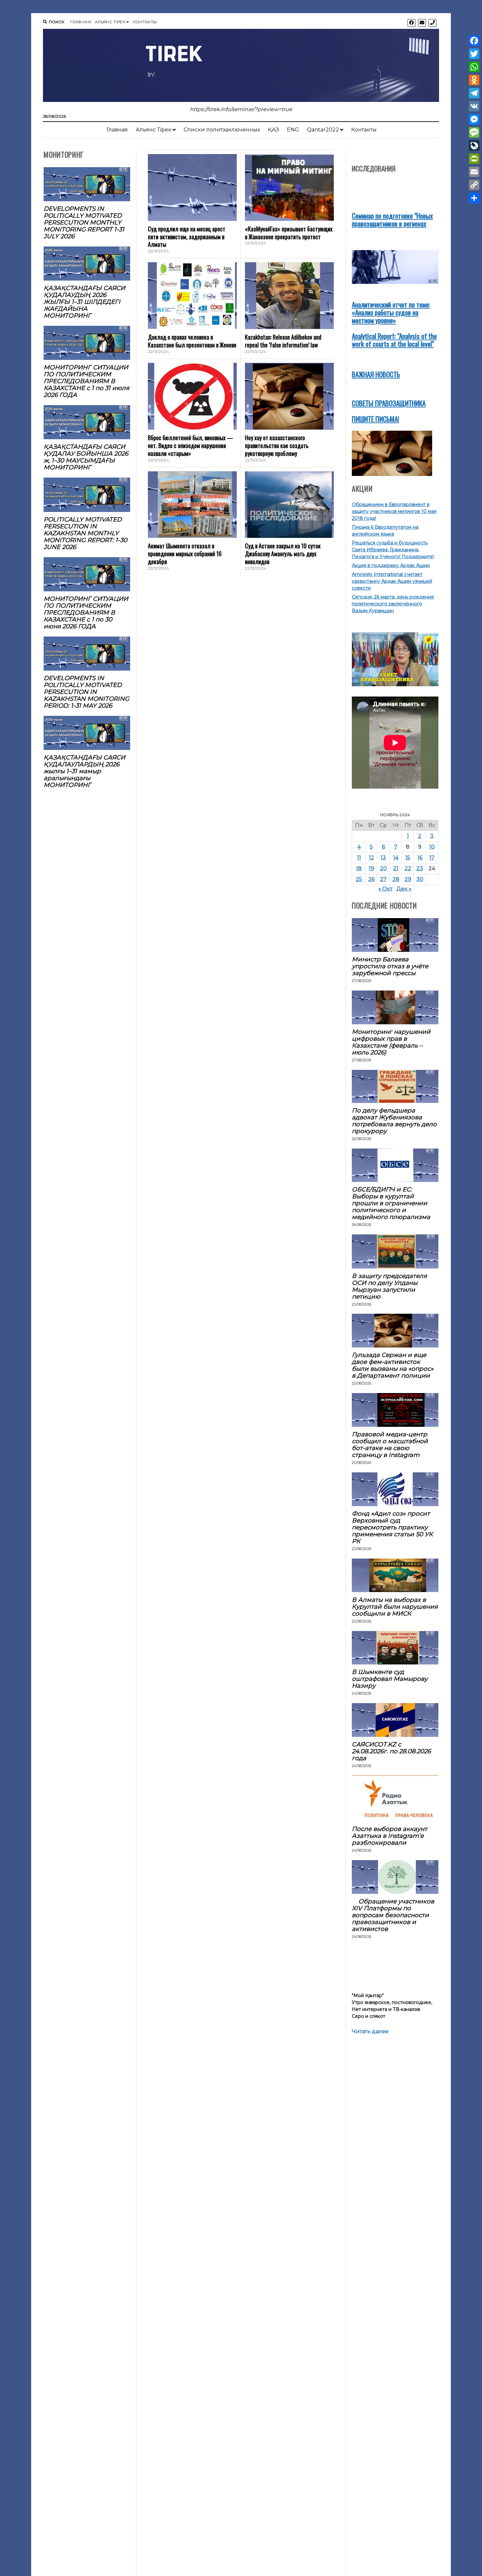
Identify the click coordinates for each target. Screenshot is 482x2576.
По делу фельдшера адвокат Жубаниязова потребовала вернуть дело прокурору (394, 1121)
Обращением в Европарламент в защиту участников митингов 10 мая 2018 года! (394, 511)
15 (408, 858)
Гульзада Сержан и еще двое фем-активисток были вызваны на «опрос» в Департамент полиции (393, 1365)
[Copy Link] (474, 185)
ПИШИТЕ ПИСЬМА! (375, 419)
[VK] (474, 106)
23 (420, 868)
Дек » (404, 889)
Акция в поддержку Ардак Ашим (391, 565)
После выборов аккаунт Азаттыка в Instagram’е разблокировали (390, 1836)
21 (396, 868)
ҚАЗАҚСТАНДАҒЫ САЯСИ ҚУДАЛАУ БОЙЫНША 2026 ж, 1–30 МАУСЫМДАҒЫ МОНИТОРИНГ (86, 457)
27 (383, 879)
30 (420, 879)
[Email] (474, 172)
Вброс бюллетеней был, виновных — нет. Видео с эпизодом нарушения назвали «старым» (191, 445)
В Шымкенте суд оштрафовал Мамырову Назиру (390, 1679)
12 (372, 858)
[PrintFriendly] (474, 159)
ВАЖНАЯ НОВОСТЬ (376, 374)
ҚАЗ (273, 130)
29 (408, 879)
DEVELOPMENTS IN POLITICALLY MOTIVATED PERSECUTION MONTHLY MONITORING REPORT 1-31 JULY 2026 (84, 222)
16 (420, 858)
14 (396, 858)
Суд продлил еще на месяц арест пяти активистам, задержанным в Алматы (187, 237)
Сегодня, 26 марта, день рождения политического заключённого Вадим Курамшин (393, 604)
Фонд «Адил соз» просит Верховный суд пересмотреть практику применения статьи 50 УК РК (392, 1527)
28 (396, 879)
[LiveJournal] (474, 146)
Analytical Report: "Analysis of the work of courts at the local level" (394, 340)
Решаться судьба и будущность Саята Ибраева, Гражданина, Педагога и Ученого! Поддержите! (393, 550)
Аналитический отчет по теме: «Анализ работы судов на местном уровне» (391, 312)
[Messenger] (474, 119)
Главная (80, 22)
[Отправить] (474, 198)
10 (432, 847)
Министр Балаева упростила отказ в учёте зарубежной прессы (390, 966)
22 (408, 868)
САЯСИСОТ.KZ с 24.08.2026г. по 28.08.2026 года (391, 1751)
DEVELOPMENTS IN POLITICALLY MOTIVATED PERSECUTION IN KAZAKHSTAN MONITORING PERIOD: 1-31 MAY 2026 (86, 692)
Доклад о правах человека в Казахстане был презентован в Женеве (192, 341)
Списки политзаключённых (222, 130)
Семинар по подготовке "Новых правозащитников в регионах (392, 219)
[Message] (474, 132)
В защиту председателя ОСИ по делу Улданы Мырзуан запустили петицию (389, 1286)
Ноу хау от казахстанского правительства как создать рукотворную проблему (277, 445)
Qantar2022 (323, 130)
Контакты (145, 22)
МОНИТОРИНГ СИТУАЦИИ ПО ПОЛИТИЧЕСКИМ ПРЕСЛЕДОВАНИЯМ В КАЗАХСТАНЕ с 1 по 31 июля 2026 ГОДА (86, 381)
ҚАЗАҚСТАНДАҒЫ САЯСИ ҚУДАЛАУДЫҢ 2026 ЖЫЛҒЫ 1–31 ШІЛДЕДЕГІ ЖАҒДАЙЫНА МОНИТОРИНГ (84, 302)
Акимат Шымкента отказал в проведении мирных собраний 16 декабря (185, 554)
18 (359, 868)
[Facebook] (474, 41)
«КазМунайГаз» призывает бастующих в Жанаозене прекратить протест (289, 233)
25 (359, 879)
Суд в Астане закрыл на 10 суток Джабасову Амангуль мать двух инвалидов (283, 554)
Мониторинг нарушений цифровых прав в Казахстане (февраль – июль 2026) (391, 1042)
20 (383, 868)
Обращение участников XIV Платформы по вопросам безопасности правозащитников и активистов (393, 1915)
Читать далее (370, 2032)
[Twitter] (474, 54)
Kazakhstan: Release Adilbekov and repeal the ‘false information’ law (283, 341)
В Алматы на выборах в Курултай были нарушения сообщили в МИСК (395, 1607)
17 (432, 858)
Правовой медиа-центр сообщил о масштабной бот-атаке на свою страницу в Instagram (390, 1445)
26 (371, 879)
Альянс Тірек (110, 22)
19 (372, 868)
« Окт (385, 889)
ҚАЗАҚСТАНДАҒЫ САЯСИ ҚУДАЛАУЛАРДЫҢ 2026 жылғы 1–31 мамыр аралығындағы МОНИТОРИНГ (84, 771)
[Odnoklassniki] (474, 80)
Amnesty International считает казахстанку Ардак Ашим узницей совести (392, 581)
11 (359, 858)
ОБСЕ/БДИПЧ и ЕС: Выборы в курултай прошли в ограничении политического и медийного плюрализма (391, 1203)
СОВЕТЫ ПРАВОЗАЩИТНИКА (389, 403)
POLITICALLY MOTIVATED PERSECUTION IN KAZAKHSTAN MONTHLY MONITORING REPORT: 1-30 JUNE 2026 (85, 533)
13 (383, 858)
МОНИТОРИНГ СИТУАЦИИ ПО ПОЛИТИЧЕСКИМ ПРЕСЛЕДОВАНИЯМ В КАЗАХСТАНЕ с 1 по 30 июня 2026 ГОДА (86, 612)
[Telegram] (474, 93)
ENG (293, 130)
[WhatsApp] (474, 67)
